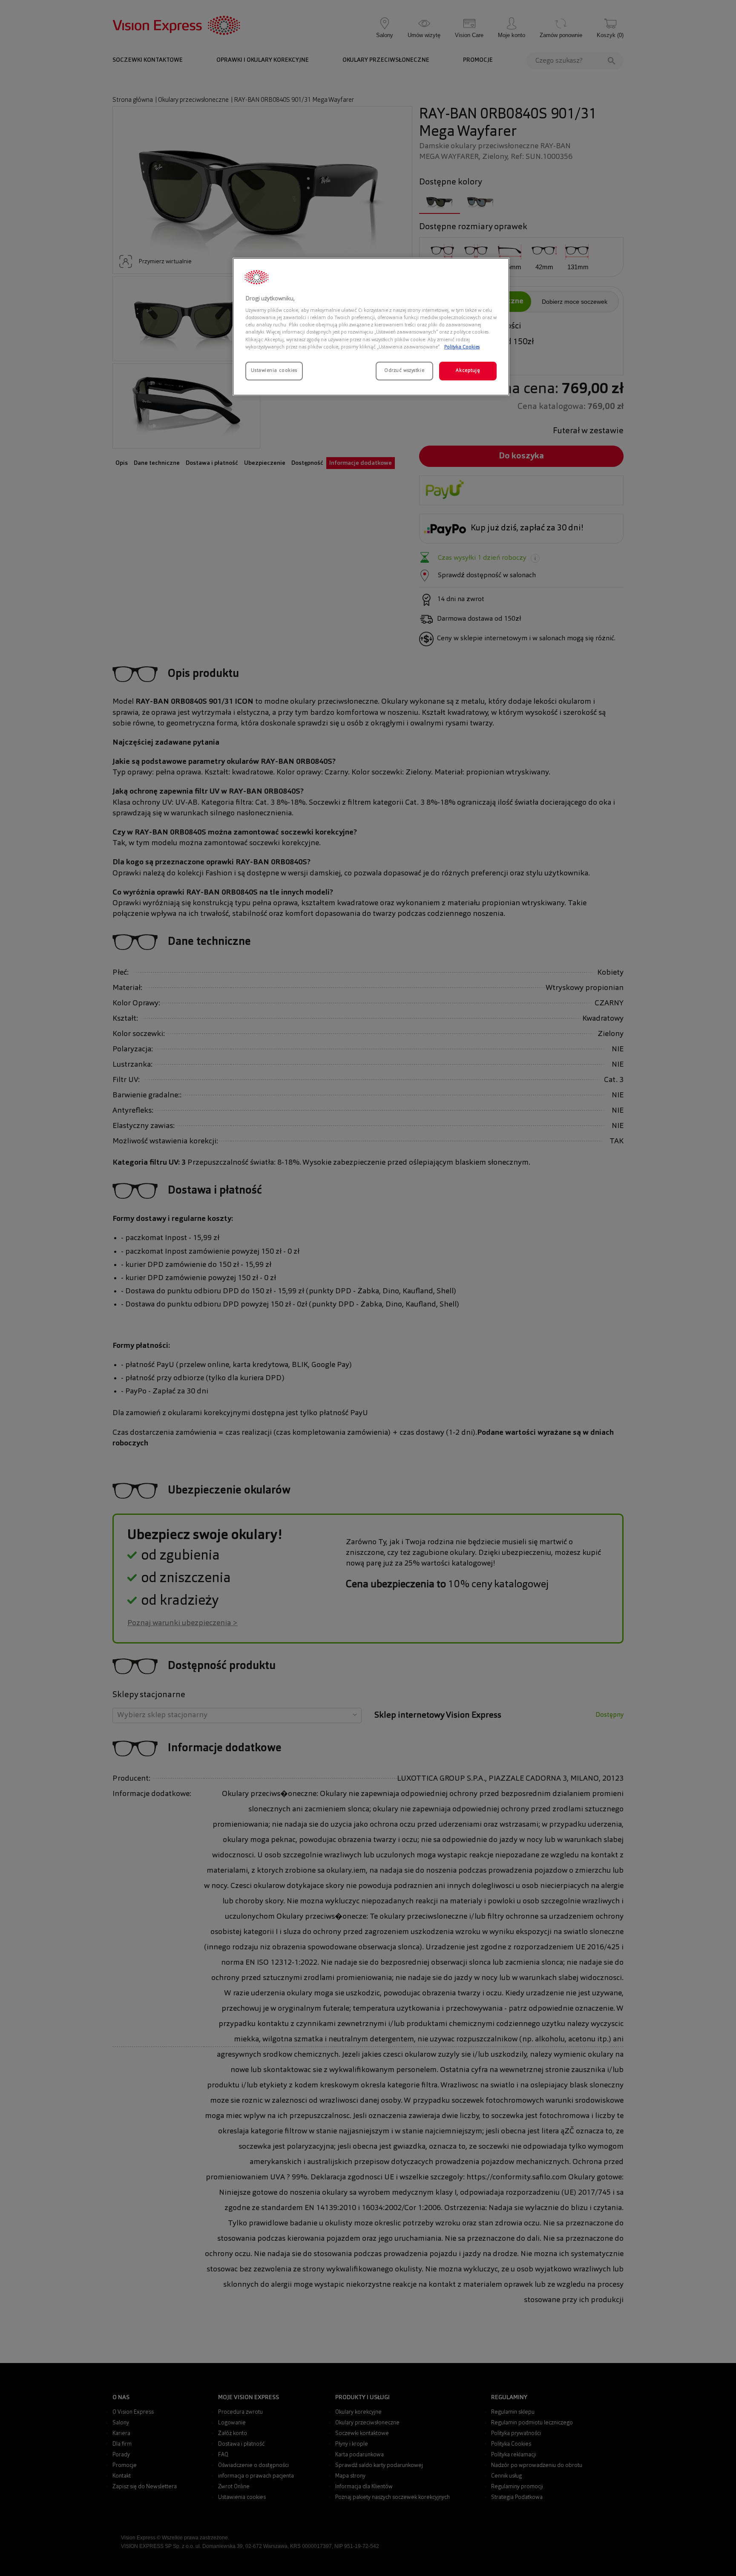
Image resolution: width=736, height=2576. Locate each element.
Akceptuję (468, 371)
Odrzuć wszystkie (404, 371)
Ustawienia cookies (274, 371)
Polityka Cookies (462, 347)
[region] (371, 327)
